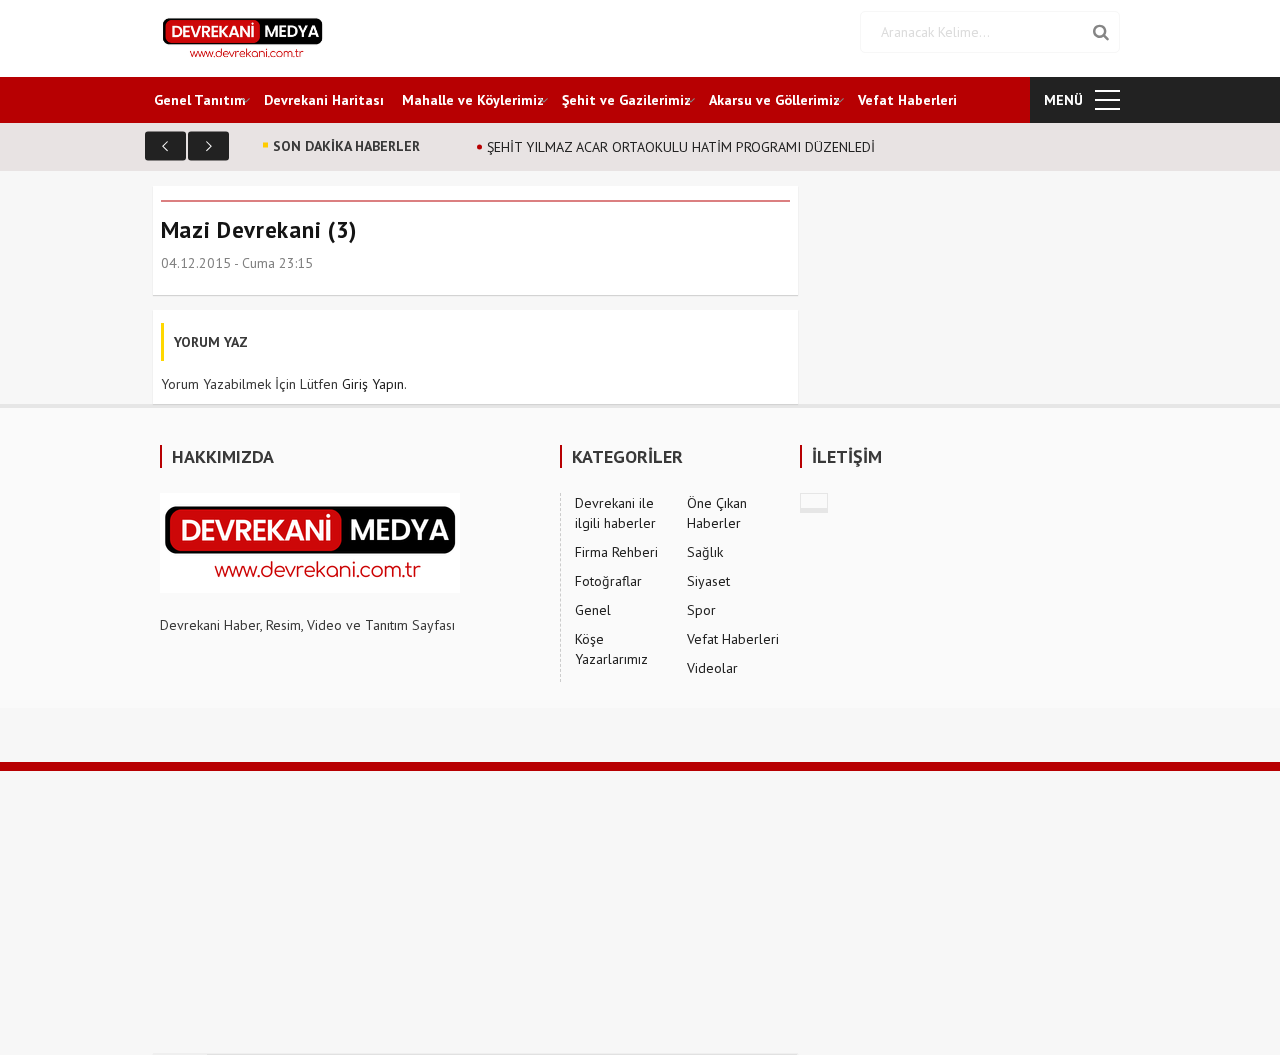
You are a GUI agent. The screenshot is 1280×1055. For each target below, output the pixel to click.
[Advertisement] (600, 911)
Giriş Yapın (373, 384)
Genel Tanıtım (200, 100)
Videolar (712, 668)
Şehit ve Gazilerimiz (626, 100)
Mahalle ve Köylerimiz (473, 100)
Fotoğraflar (608, 581)
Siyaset (708, 581)
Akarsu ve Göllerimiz (774, 100)
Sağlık (705, 552)
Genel (593, 610)
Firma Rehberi (616, 552)
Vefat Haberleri (907, 100)
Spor (701, 610)
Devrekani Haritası (324, 100)
